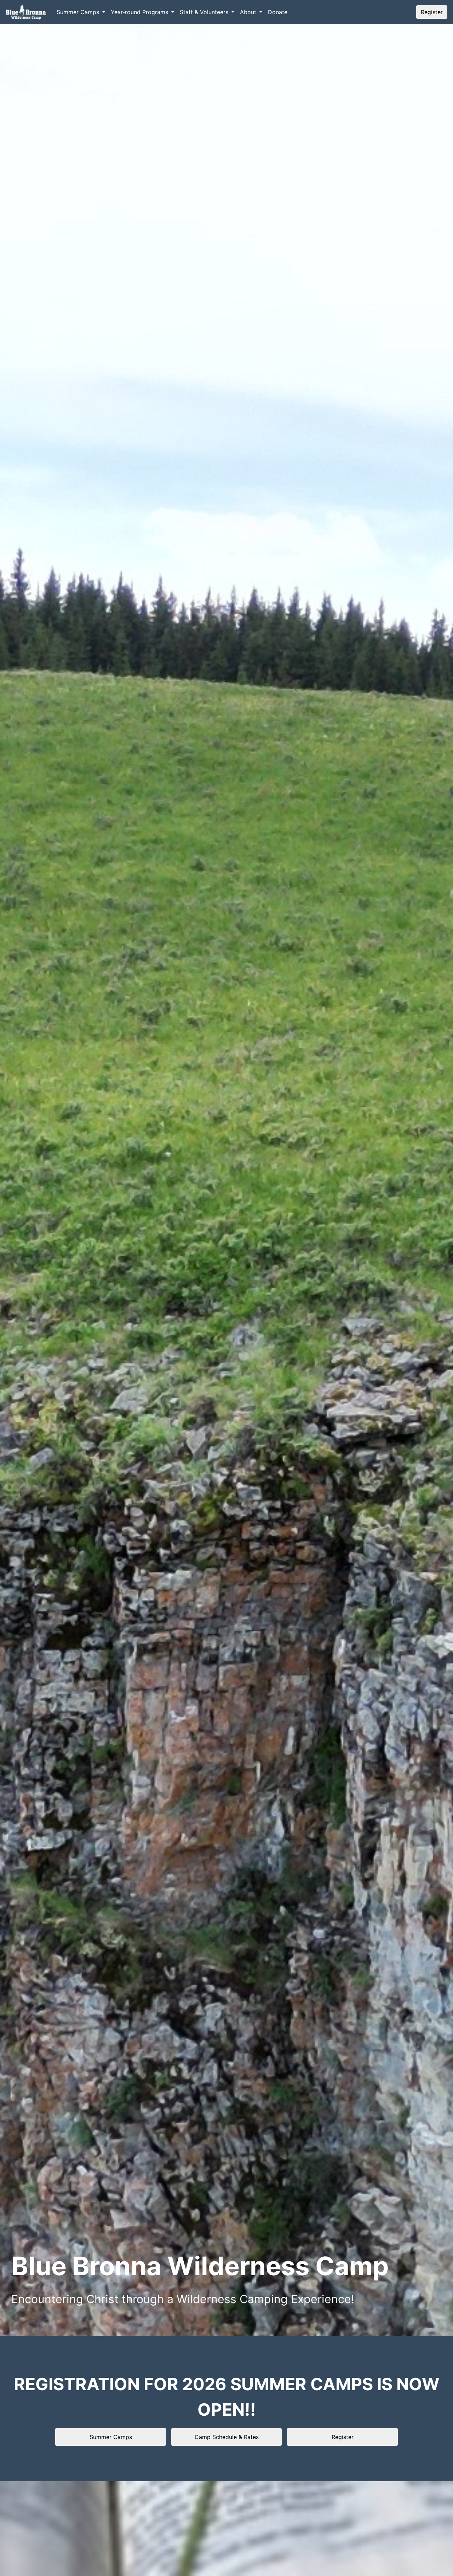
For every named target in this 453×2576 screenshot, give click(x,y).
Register (432, 12)
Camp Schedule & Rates (227, 2437)
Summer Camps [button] (79, 12)
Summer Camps (111, 2437)
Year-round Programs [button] (140, 12)
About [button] (249, 12)
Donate (278, 12)
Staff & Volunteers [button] (205, 12)
